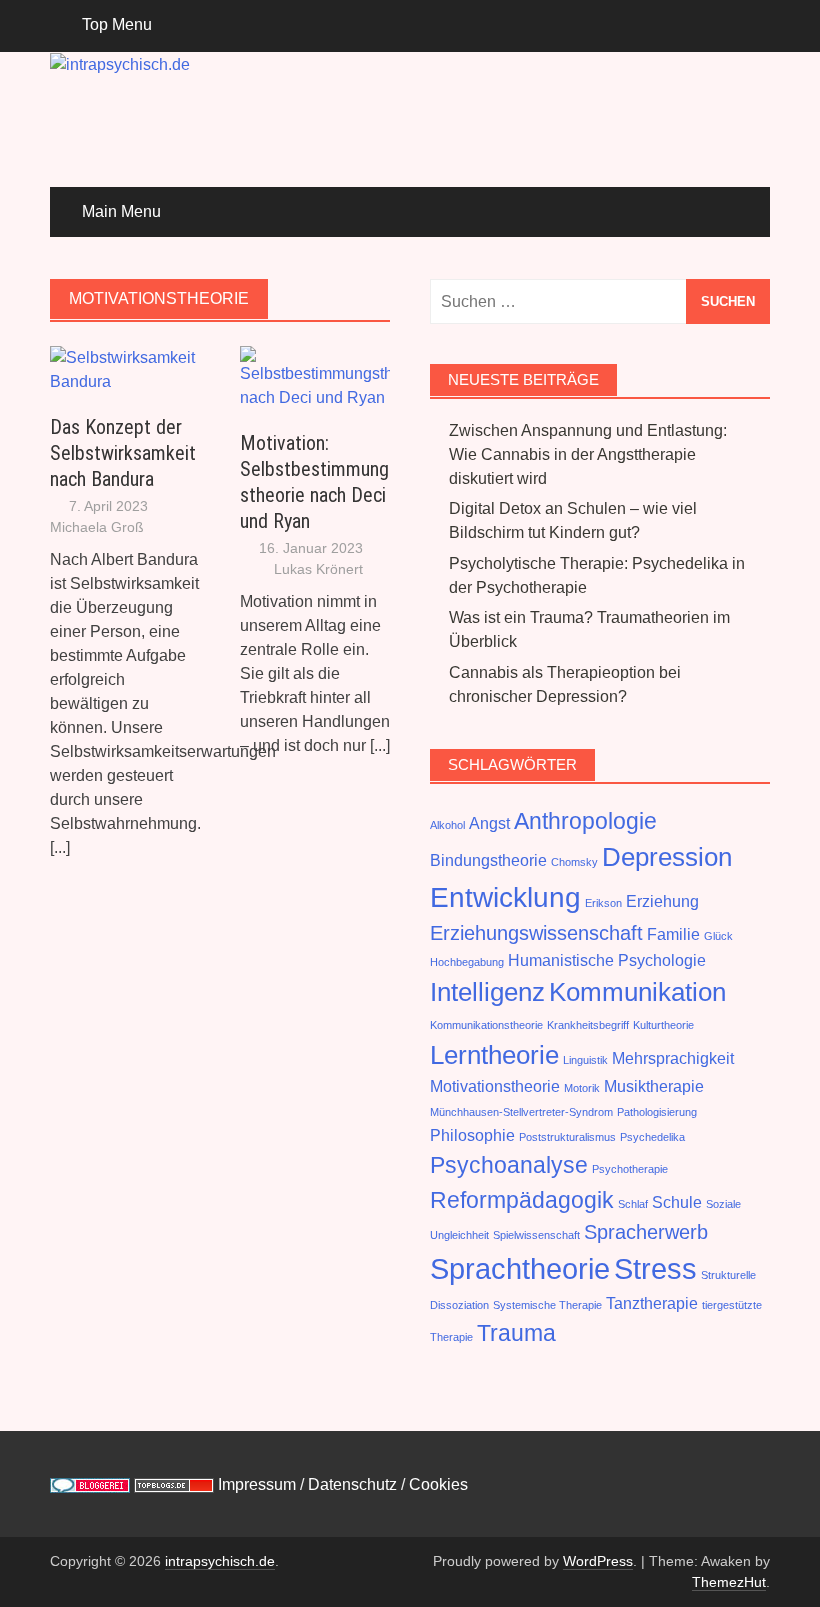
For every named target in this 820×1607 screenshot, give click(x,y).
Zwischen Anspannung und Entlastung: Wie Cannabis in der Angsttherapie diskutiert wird (588, 454)
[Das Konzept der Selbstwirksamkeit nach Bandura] (125, 368)
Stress (655, 1268)
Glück (718, 936)
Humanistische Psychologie (607, 960)
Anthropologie (585, 821)
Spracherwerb (646, 1232)
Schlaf (633, 1204)
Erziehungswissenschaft (536, 933)
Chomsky (574, 862)
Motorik (582, 1088)
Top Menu (117, 24)
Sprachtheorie (520, 1268)
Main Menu (121, 211)
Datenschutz (354, 1484)
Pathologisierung (657, 1112)
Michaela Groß (97, 527)
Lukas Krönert (318, 569)
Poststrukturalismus (567, 1137)
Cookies (438, 1484)
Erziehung (662, 901)
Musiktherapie (654, 1086)
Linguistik (585, 1060)
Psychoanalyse (509, 1165)
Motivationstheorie (495, 1086)
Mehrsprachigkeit (673, 1058)
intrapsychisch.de (220, 1561)
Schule (677, 1202)
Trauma (516, 1333)
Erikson (603, 903)
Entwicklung (505, 897)
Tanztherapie (652, 1303)
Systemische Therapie (547, 1305)
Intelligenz (487, 992)
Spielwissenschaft (536, 1235)
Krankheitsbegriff (588, 1025)
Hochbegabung (467, 962)
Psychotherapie (630, 1169)
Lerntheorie (494, 1055)
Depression (667, 857)
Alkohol (447, 825)
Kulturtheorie (663, 1025)
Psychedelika (652, 1137)
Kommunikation (637, 992)
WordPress (598, 1561)
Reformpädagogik (522, 1200)
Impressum (257, 1484)
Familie (673, 934)
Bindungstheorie (488, 860)
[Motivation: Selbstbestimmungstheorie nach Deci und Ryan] (315, 376)
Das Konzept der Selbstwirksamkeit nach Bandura (123, 453)
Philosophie (472, 1135)
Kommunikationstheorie (486, 1025)
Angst (489, 823)
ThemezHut (729, 1582)
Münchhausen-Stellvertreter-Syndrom (521, 1112)
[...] (60, 847)
